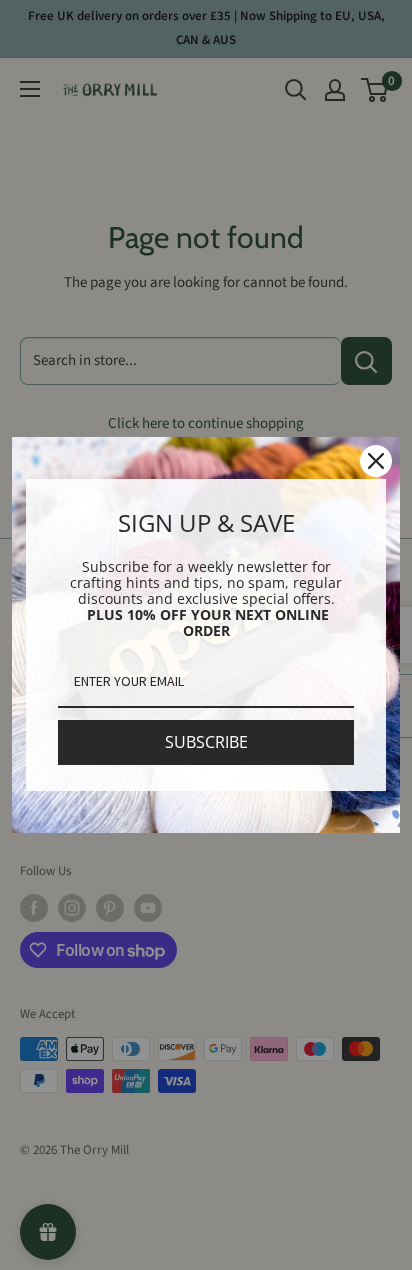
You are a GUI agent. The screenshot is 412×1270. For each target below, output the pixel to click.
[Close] (376, 461)
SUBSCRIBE (206, 742)
